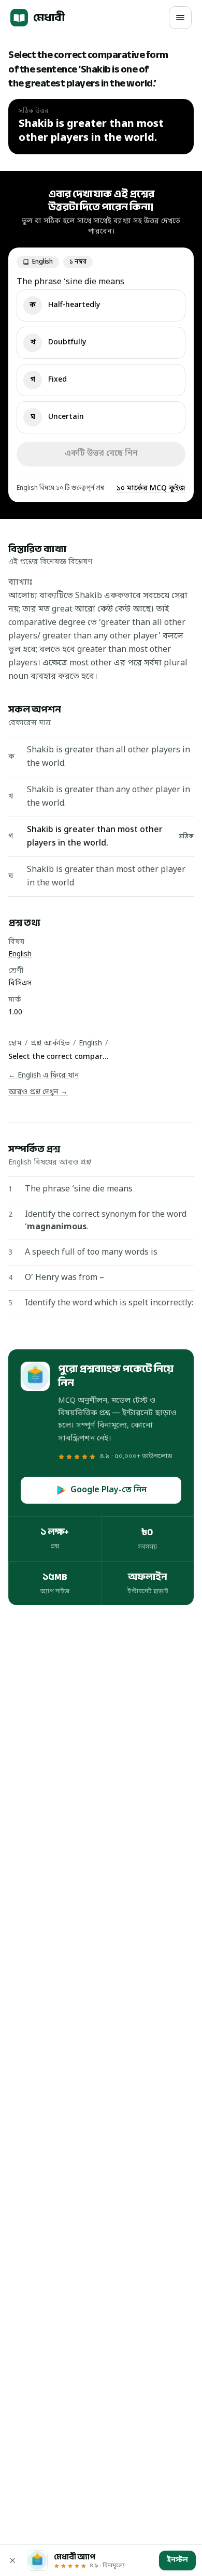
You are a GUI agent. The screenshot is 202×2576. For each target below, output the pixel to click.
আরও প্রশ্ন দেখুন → (38, 1092)
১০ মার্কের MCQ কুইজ (151, 489)
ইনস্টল (177, 2560)
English (20, 955)
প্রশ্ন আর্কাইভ (50, 1044)
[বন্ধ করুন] (12, 2560)
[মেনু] (180, 18)
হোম (15, 1044)
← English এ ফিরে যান (44, 1076)
